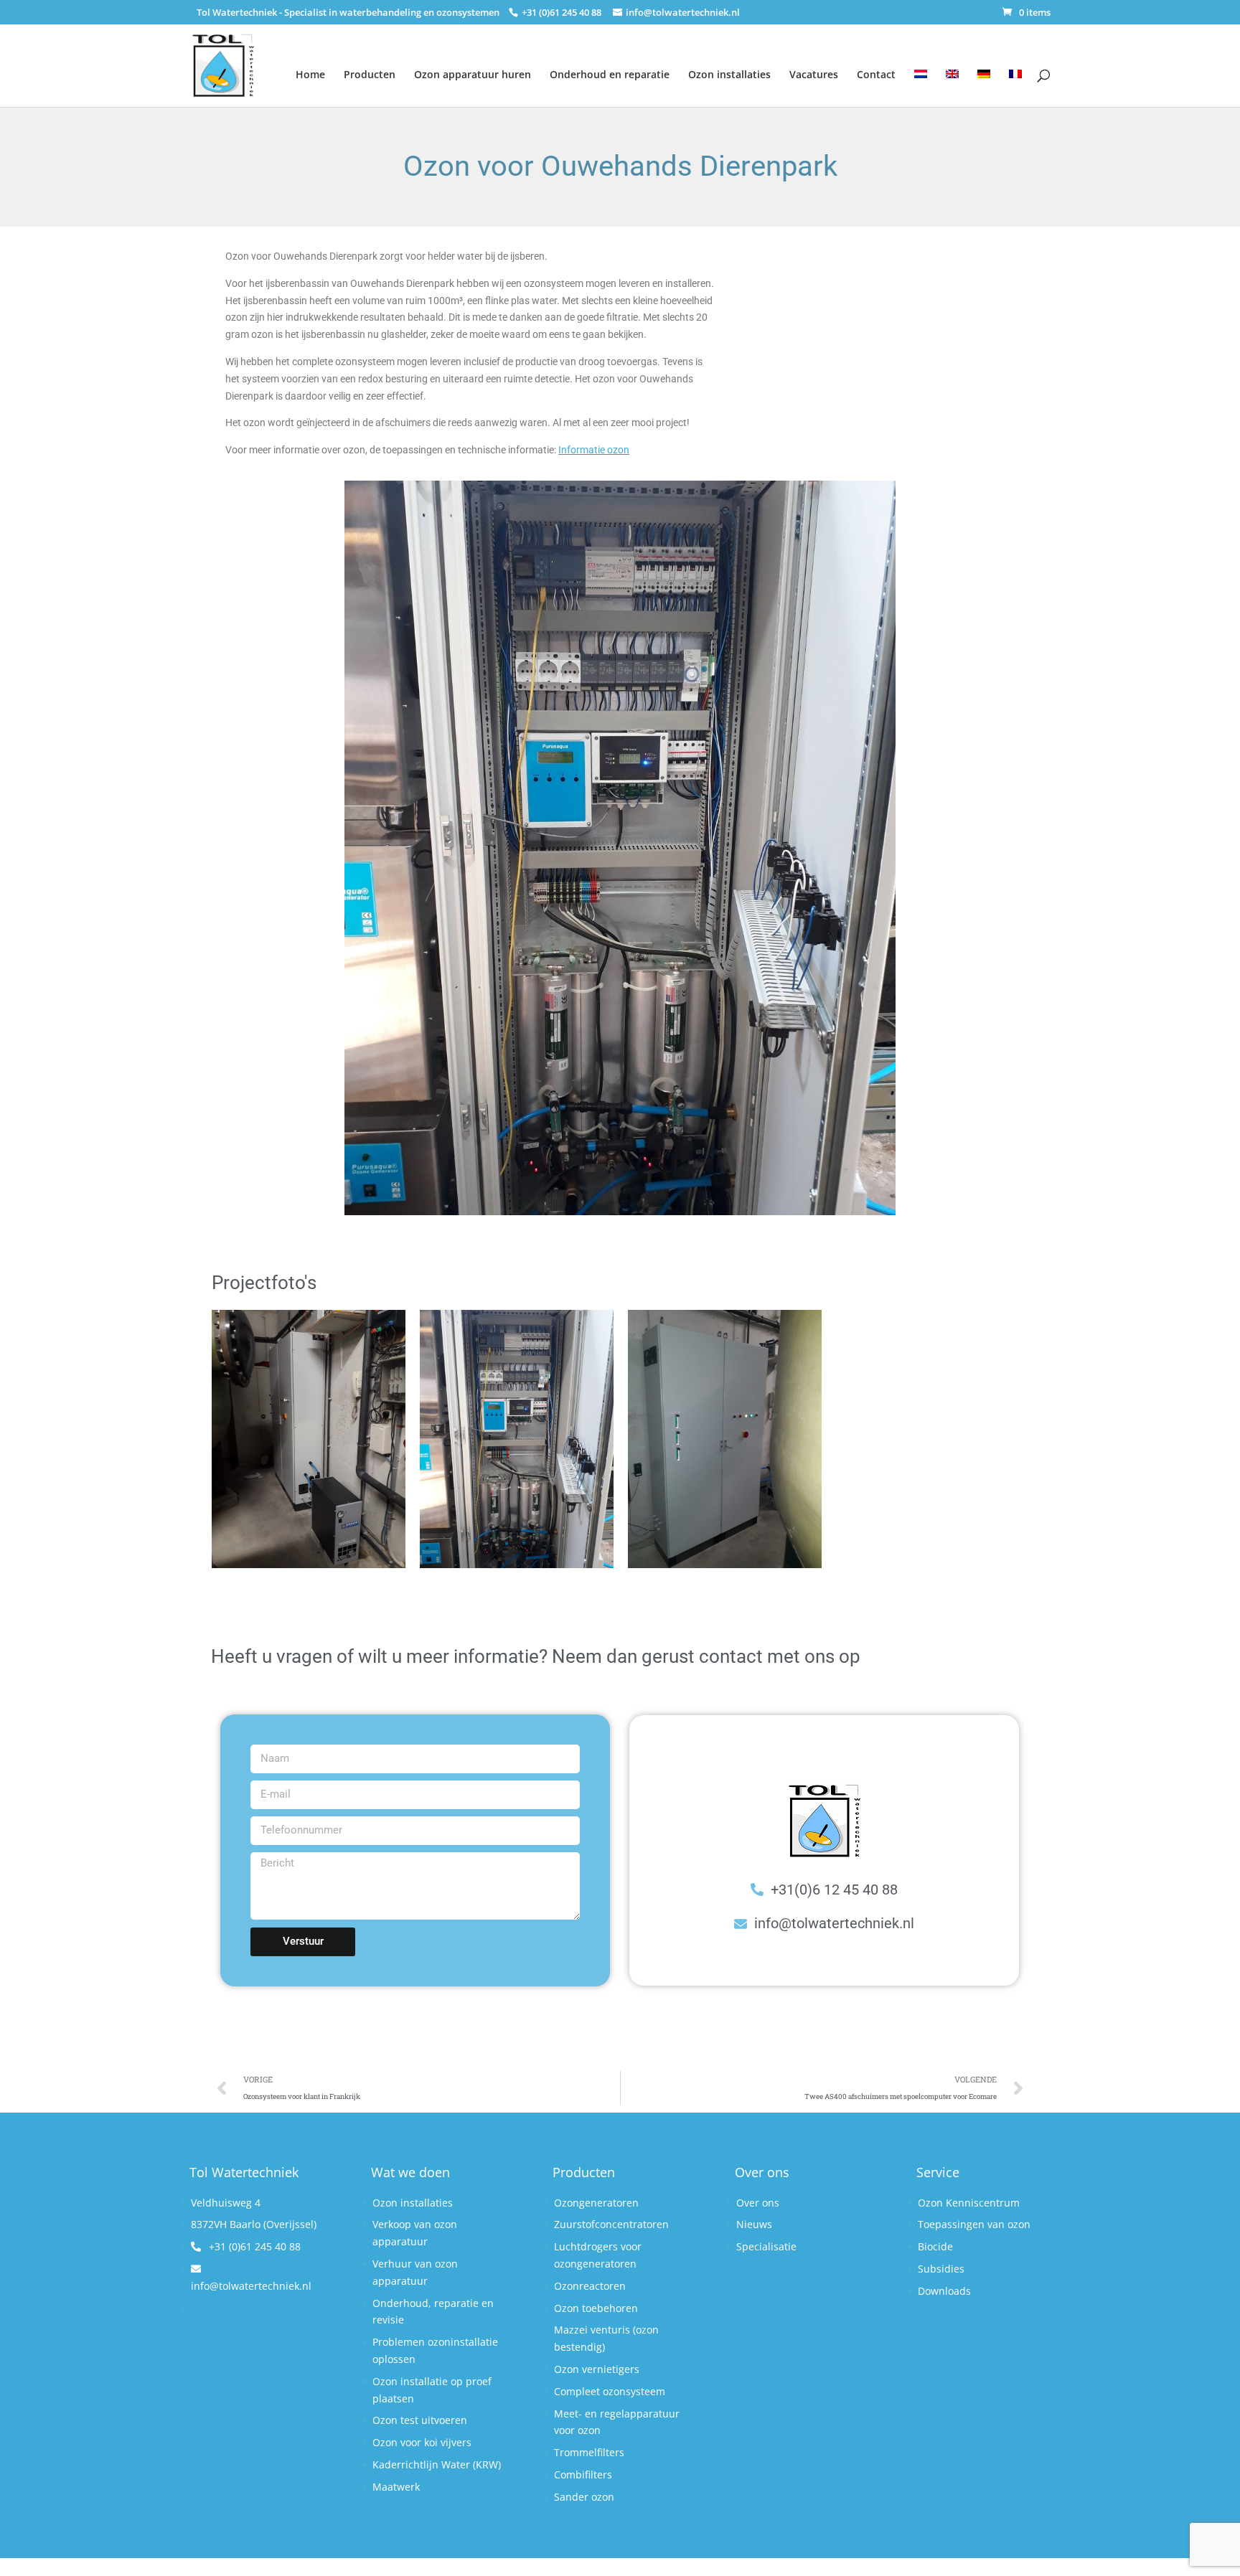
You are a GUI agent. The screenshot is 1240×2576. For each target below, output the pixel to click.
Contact (876, 74)
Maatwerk (396, 2487)
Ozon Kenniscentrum (969, 2203)
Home (310, 74)
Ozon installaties (729, 74)
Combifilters (583, 2474)
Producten (370, 74)
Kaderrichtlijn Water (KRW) (437, 2464)
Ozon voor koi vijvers (422, 2442)
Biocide (935, 2246)
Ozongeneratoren (596, 2203)
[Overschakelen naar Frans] (1015, 79)
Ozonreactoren (590, 2286)
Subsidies (941, 2269)
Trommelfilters (589, 2452)
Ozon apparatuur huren (473, 74)
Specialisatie (766, 2246)
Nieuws (754, 2224)
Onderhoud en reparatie (610, 74)
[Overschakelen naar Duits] (984, 79)
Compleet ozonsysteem (610, 2391)
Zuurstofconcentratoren (611, 2224)
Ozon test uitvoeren (420, 2420)
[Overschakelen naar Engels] (952, 79)
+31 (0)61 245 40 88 (253, 2246)
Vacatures (814, 74)
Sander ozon (584, 2497)
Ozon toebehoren (596, 2308)
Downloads (944, 2291)
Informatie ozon (594, 450)
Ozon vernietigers (597, 2369)
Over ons (758, 2203)
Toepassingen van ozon (974, 2224)
